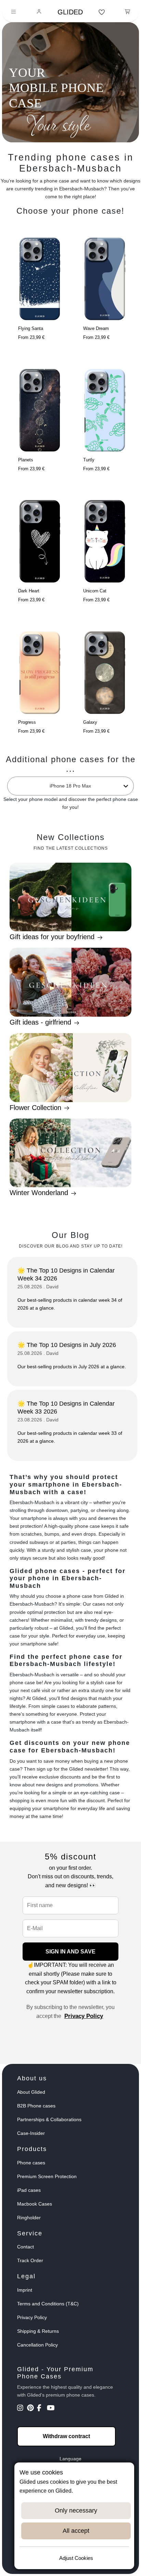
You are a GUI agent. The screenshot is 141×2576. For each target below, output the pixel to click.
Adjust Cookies (76, 2558)
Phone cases (31, 2163)
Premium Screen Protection (47, 2176)
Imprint (25, 2290)
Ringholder (29, 2218)
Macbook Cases (35, 2204)
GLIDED (70, 12)
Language (70, 2459)
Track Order (30, 2260)
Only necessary (76, 2510)
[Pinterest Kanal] (31, 2409)
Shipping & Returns (38, 2331)
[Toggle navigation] (14, 12)
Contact (25, 2247)
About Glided (31, 2092)
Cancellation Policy (37, 2345)
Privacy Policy (84, 2016)
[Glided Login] (39, 12)
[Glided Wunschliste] (102, 12)
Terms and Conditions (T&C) (48, 2304)
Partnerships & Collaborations (49, 2119)
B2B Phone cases (36, 2106)
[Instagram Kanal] (21, 2409)
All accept (76, 2531)
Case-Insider (31, 2133)
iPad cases (29, 2190)
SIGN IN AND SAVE (70, 1952)
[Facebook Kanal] (41, 2409)
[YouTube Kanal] (51, 2409)
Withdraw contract (66, 2436)
